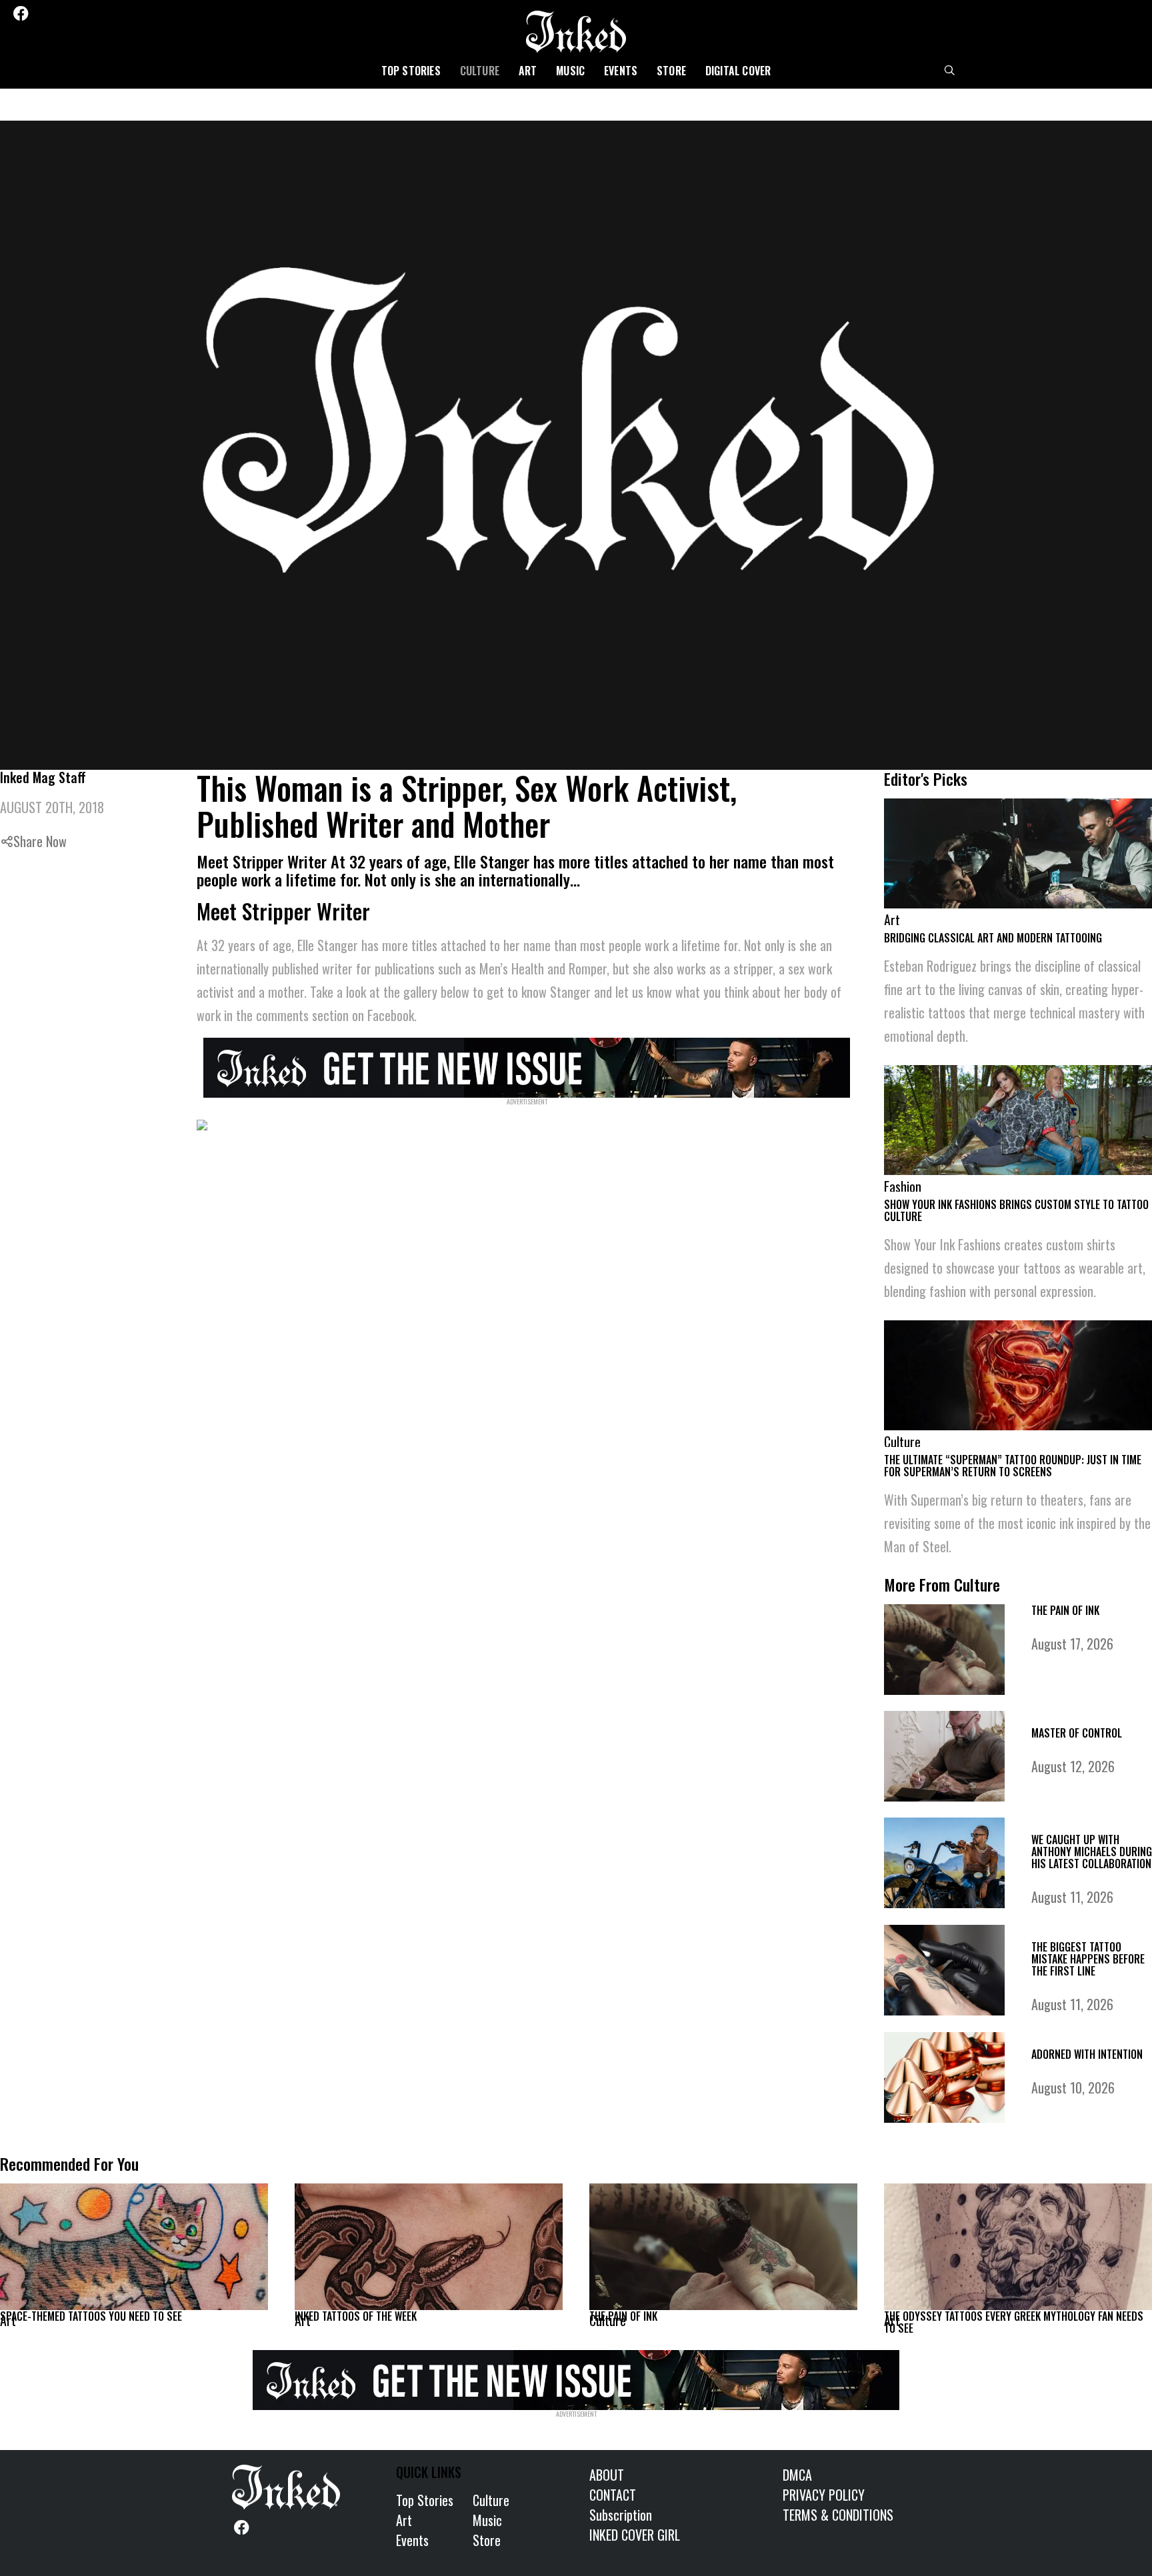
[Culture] (723, 2247)
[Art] (134, 2247)
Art (528, 71)
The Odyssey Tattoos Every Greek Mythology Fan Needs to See (1014, 2322)
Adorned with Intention (1087, 2054)
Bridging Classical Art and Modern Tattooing (993, 938)
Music (570, 71)
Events (621, 71)
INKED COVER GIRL (635, 2535)
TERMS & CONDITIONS (838, 2515)
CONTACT (613, 2495)
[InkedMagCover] (527, 1066)
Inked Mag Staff (43, 777)
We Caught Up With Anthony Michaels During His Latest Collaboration (1092, 1852)
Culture (480, 71)
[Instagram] (59, 13)
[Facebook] (21, 13)
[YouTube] (112, 13)
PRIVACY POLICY (824, 2495)
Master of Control (1077, 1733)
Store (671, 71)
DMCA (797, 2475)
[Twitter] (41, 13)
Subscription (621, 2515)
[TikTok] (94, 13)
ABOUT (607, 2475)
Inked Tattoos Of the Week (356, 2316)
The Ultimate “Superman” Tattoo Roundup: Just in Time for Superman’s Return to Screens (1013, 1466)
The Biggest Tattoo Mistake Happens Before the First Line (1088, 1959)
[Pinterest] (77, 13)
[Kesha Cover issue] (576, 2377)
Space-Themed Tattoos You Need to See (91, 2316)
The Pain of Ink (1065, 1610)
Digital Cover (738, 71)
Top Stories (411, 71)
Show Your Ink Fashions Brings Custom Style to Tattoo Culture (1016, 1210)
